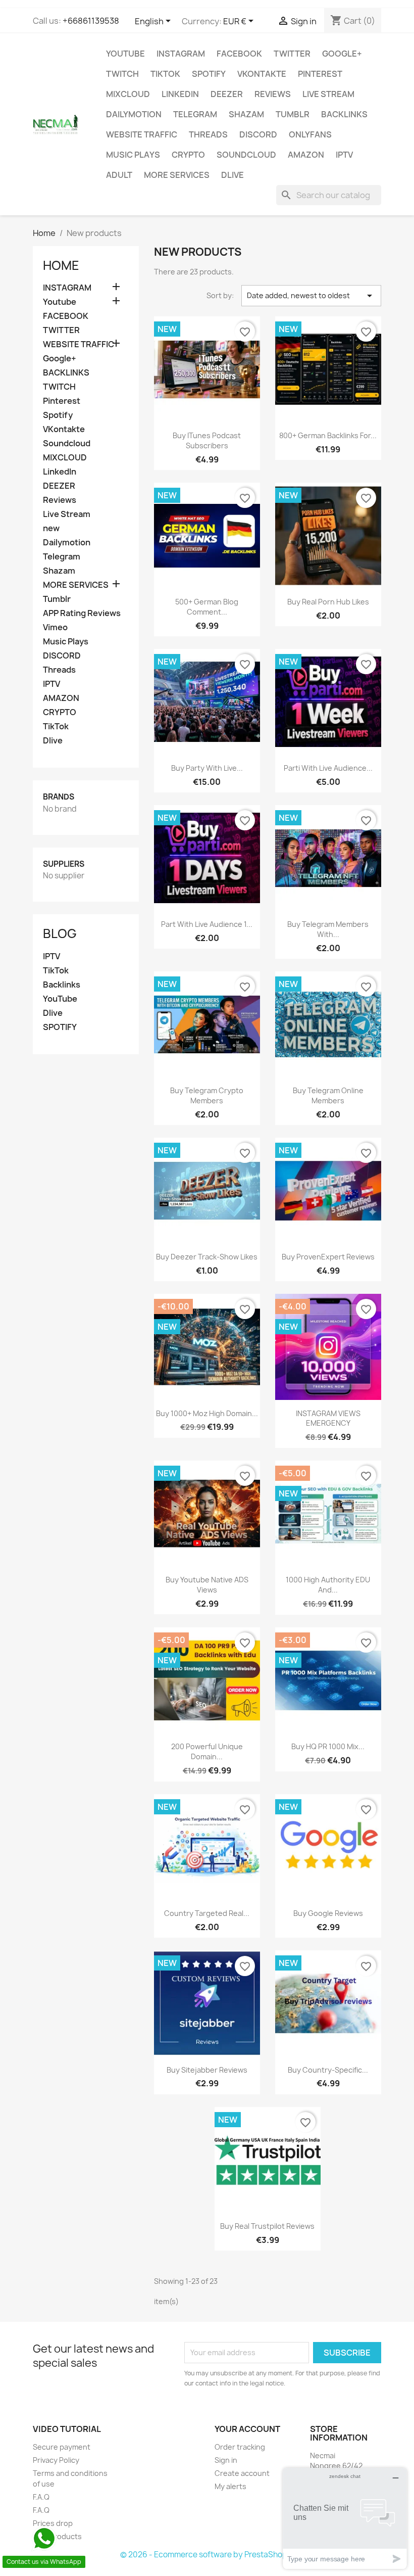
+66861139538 (91, 21)
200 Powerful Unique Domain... (207, 1751)
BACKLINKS (344, 114)
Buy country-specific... (328, 2070)
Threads (208, 134)
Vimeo (55, 627)
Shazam (246, 114)
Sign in (226, 2460)
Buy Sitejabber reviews (207, 2070)
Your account (247, 2429)
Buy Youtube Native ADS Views (207, 1585)
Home (61, 265)
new (51, 528)
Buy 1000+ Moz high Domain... (207, 1413)
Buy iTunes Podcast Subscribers (207, 440)
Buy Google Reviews (328, 1913)
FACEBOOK (239, 54)
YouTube (60, 999)
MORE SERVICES (177, 175)
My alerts (230, 2486)
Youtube (125, 54)
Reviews (273, 94)
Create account (242, 2473)
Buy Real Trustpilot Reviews (267, 2226)
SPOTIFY (60, 1027)
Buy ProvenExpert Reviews (328, 1257)
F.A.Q (41, 2497)
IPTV (344, 155)
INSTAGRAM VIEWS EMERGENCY (328, 1418)
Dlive (232, 175)
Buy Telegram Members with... (328, 929)
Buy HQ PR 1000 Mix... (328, 1746)
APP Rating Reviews (82, 613)
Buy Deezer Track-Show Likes (207, 1257)
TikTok (165, 74)
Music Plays (133, 155)
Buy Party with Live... (207, 768)
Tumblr (293, 114)
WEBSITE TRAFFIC (142, 134)
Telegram (195, 114)
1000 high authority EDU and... (328, 1585)
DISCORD (258, 134)
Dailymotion (134, 114)
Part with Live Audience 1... (207, 924)
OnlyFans (310, 134)
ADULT (119, 175)
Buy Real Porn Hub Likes (328, 602)
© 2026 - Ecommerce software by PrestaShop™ (207, 2555)
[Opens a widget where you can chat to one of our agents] (345, 2518)
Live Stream (328, 94)
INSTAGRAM (181, 54)
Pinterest (320, 74)
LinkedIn (180, 94)
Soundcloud (246, 155)
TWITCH (122, 74)
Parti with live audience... (328, 768)
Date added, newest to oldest (311, 296)
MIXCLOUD (128, 94)
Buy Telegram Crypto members (207, 1095)
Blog (60, 933)
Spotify (209, 74)
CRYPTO (188, 155)
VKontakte (262, 74)
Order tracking (240, 2447)
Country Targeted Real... (207, 1913)
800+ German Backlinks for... (328, 435)
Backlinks (62, 985)
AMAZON (306, 155)
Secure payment (62, 2447)
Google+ (342, 54)
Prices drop (53, 2523)
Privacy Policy (56, 2460)
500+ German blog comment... (207, 607)
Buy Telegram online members (328, 1095)
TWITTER (292, 54)
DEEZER (227, 94)
